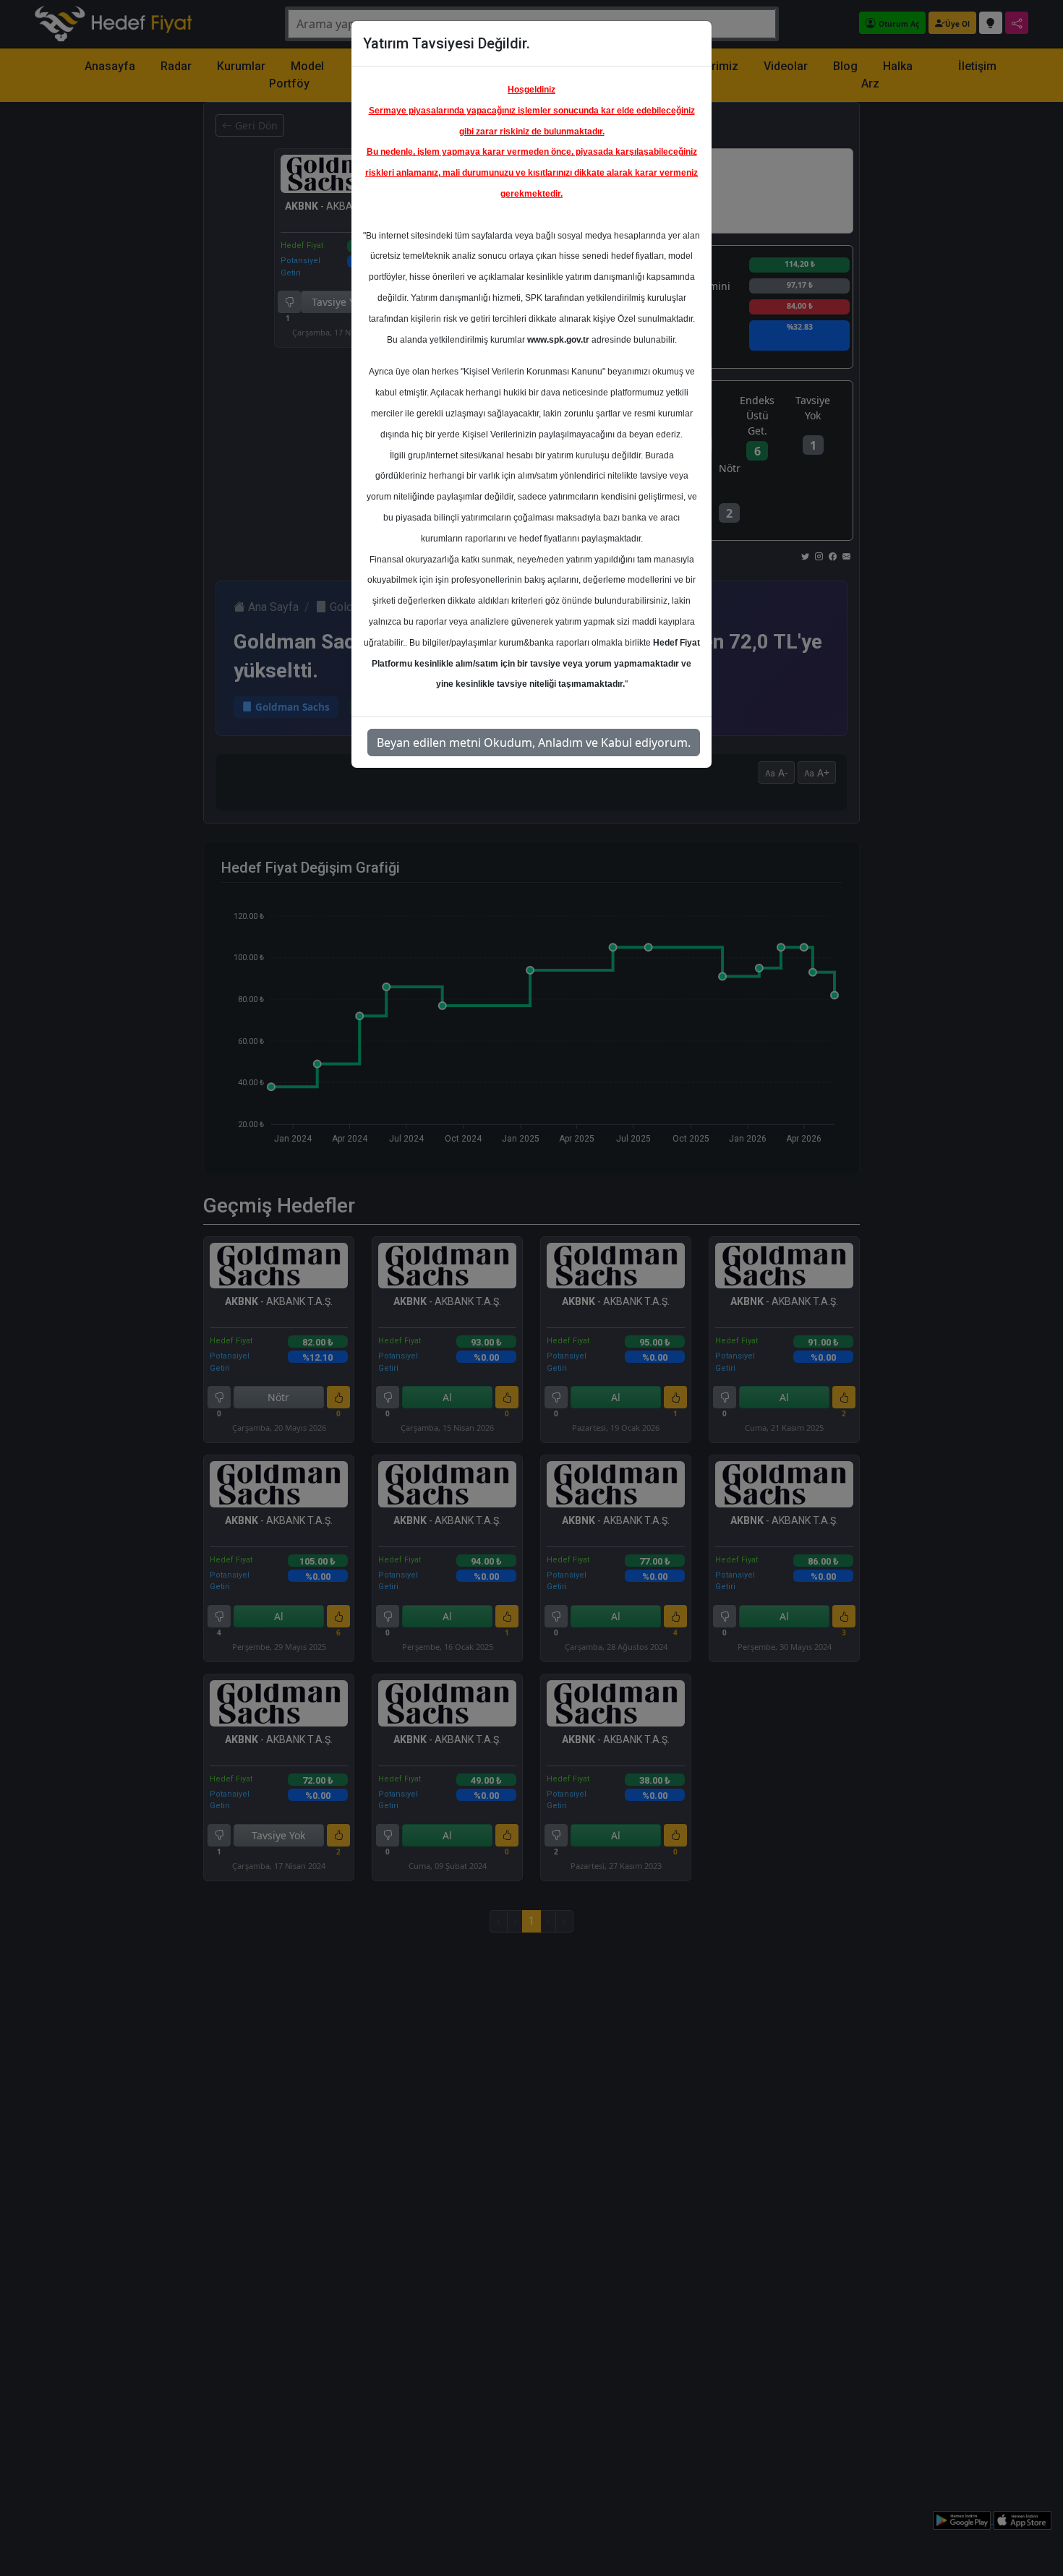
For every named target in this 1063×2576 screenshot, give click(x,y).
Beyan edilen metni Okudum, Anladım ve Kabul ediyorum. (534, 743)
